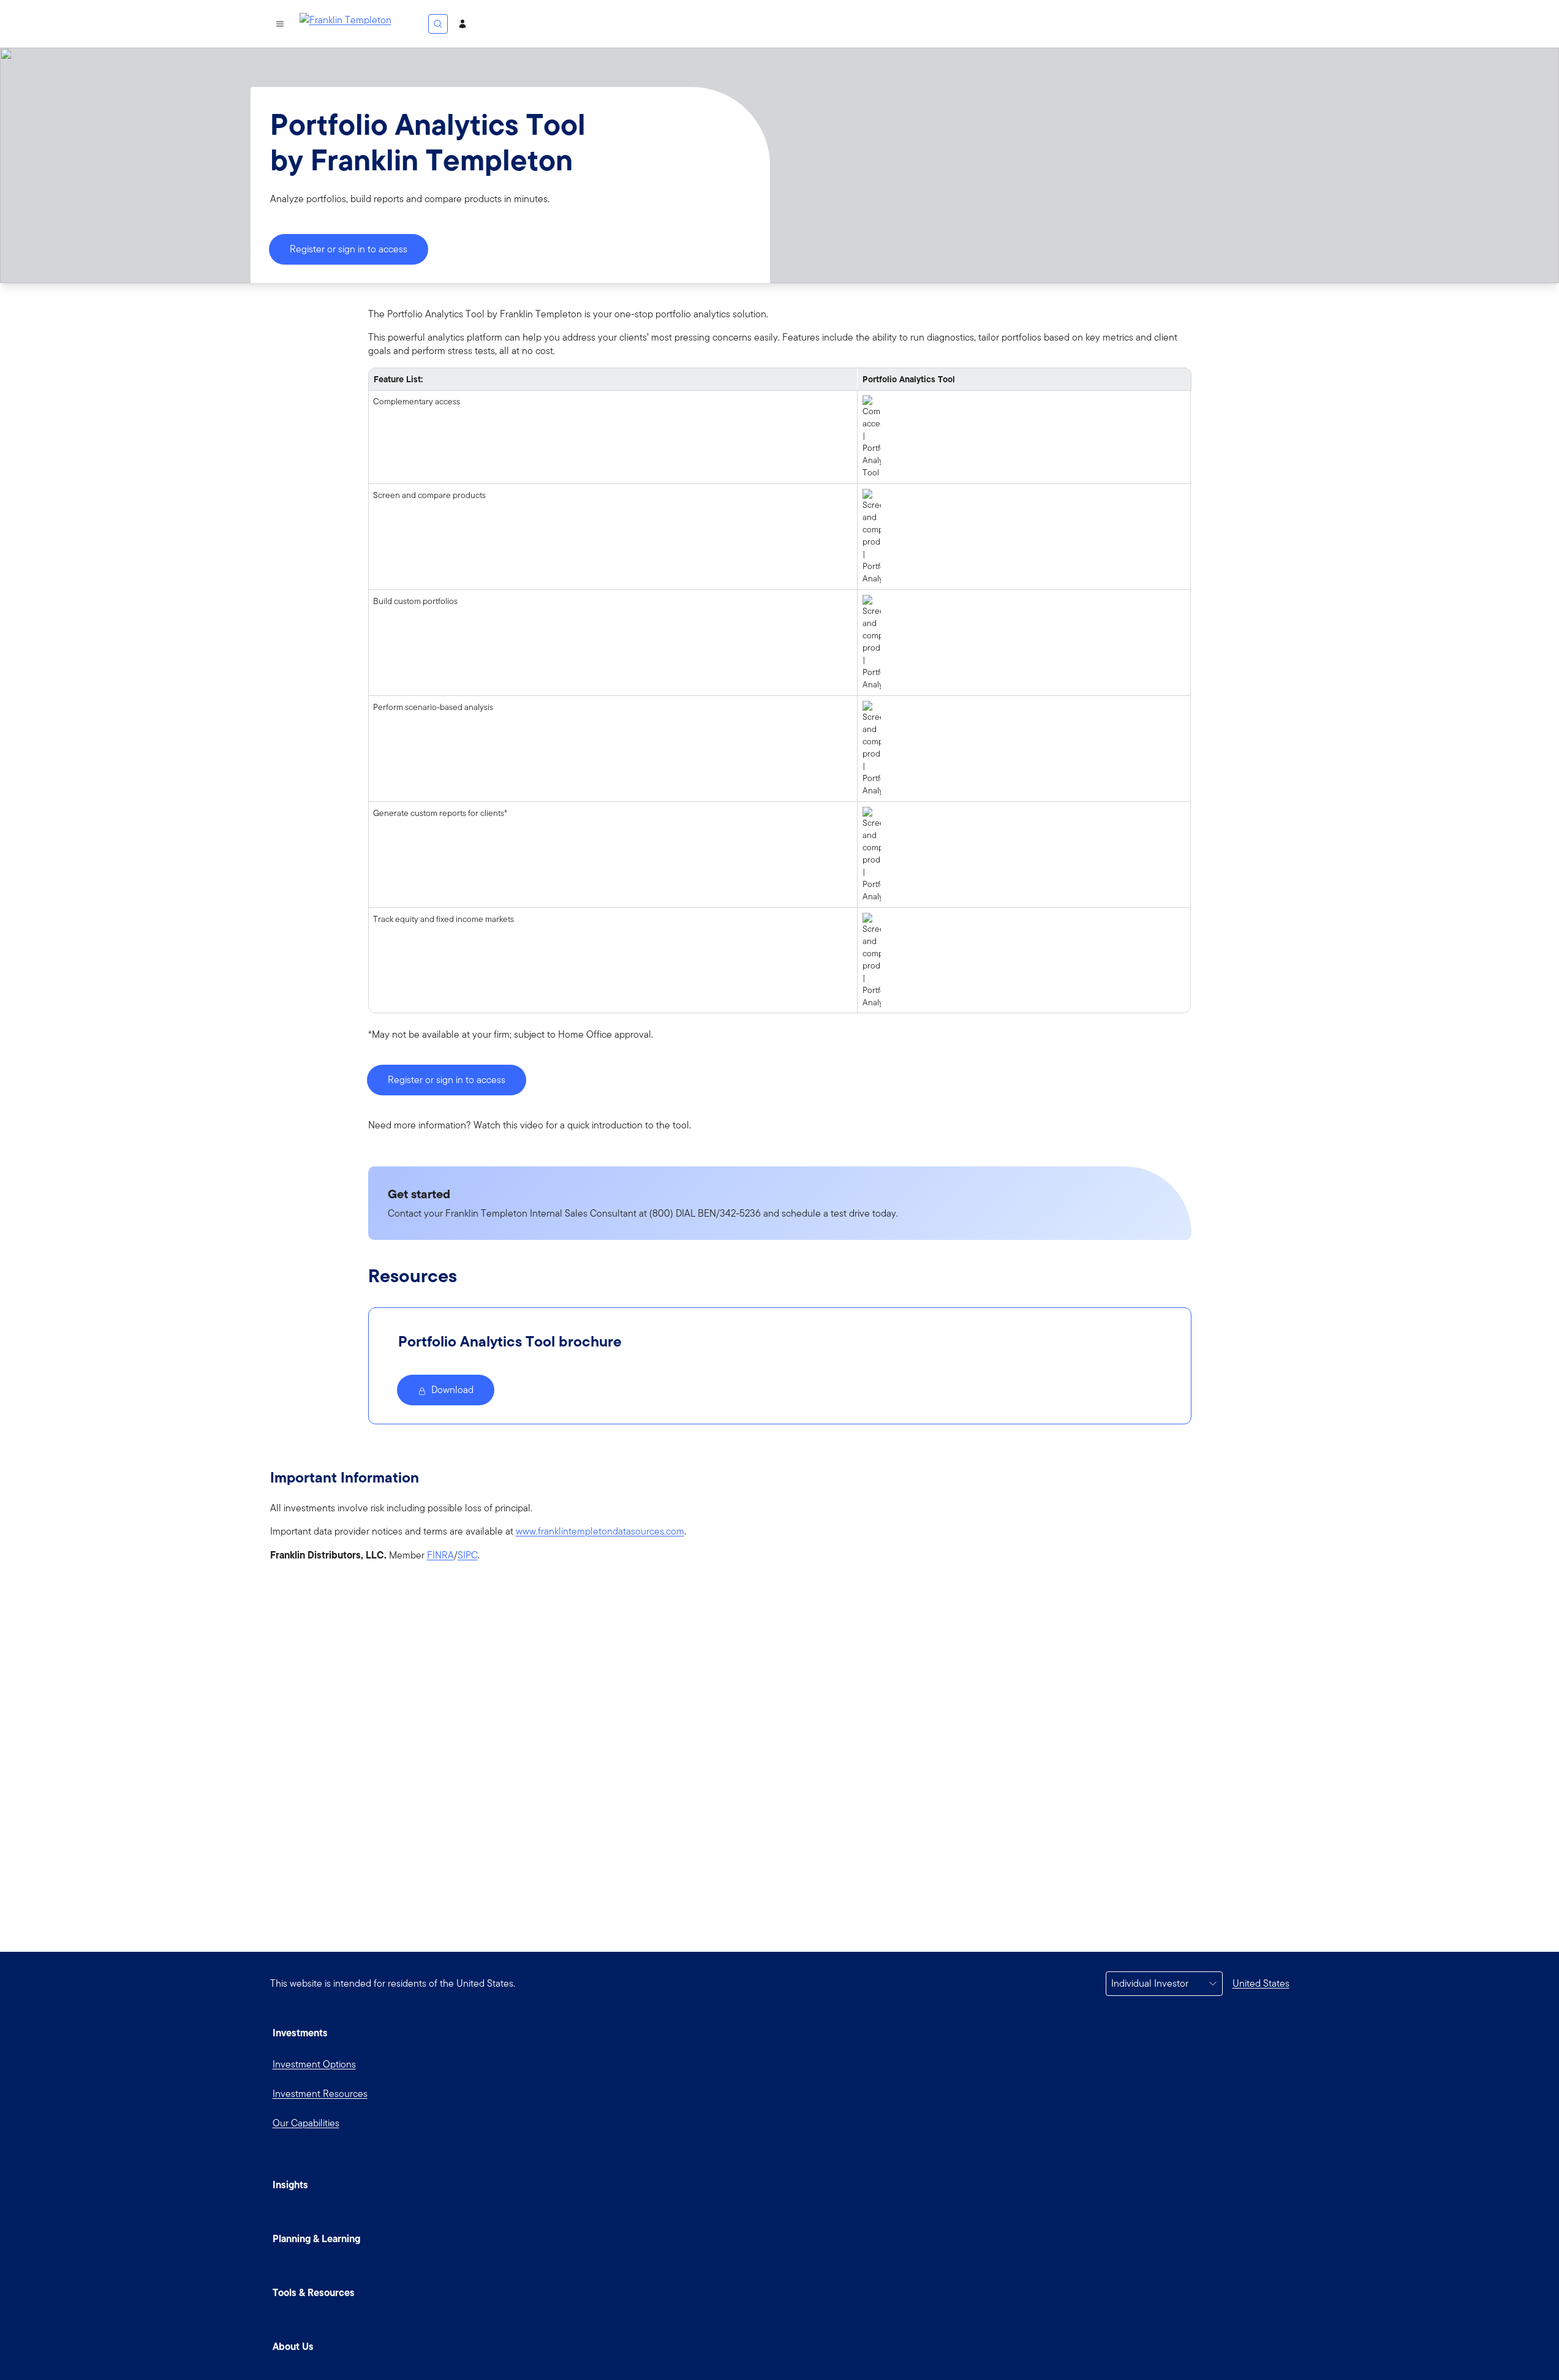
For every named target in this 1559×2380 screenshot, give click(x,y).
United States (1261, 1983)
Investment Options (314, 2064)
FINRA (440, 1555)
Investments (300, 2033)
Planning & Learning (316, 2238)
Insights (290, 2185)
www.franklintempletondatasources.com (600, 1532)
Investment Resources (320, 2094)
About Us (293, 2346)
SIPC (468, 1555)
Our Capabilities (306, 2123)
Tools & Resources (314, 2292)
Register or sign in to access (349, 249)
